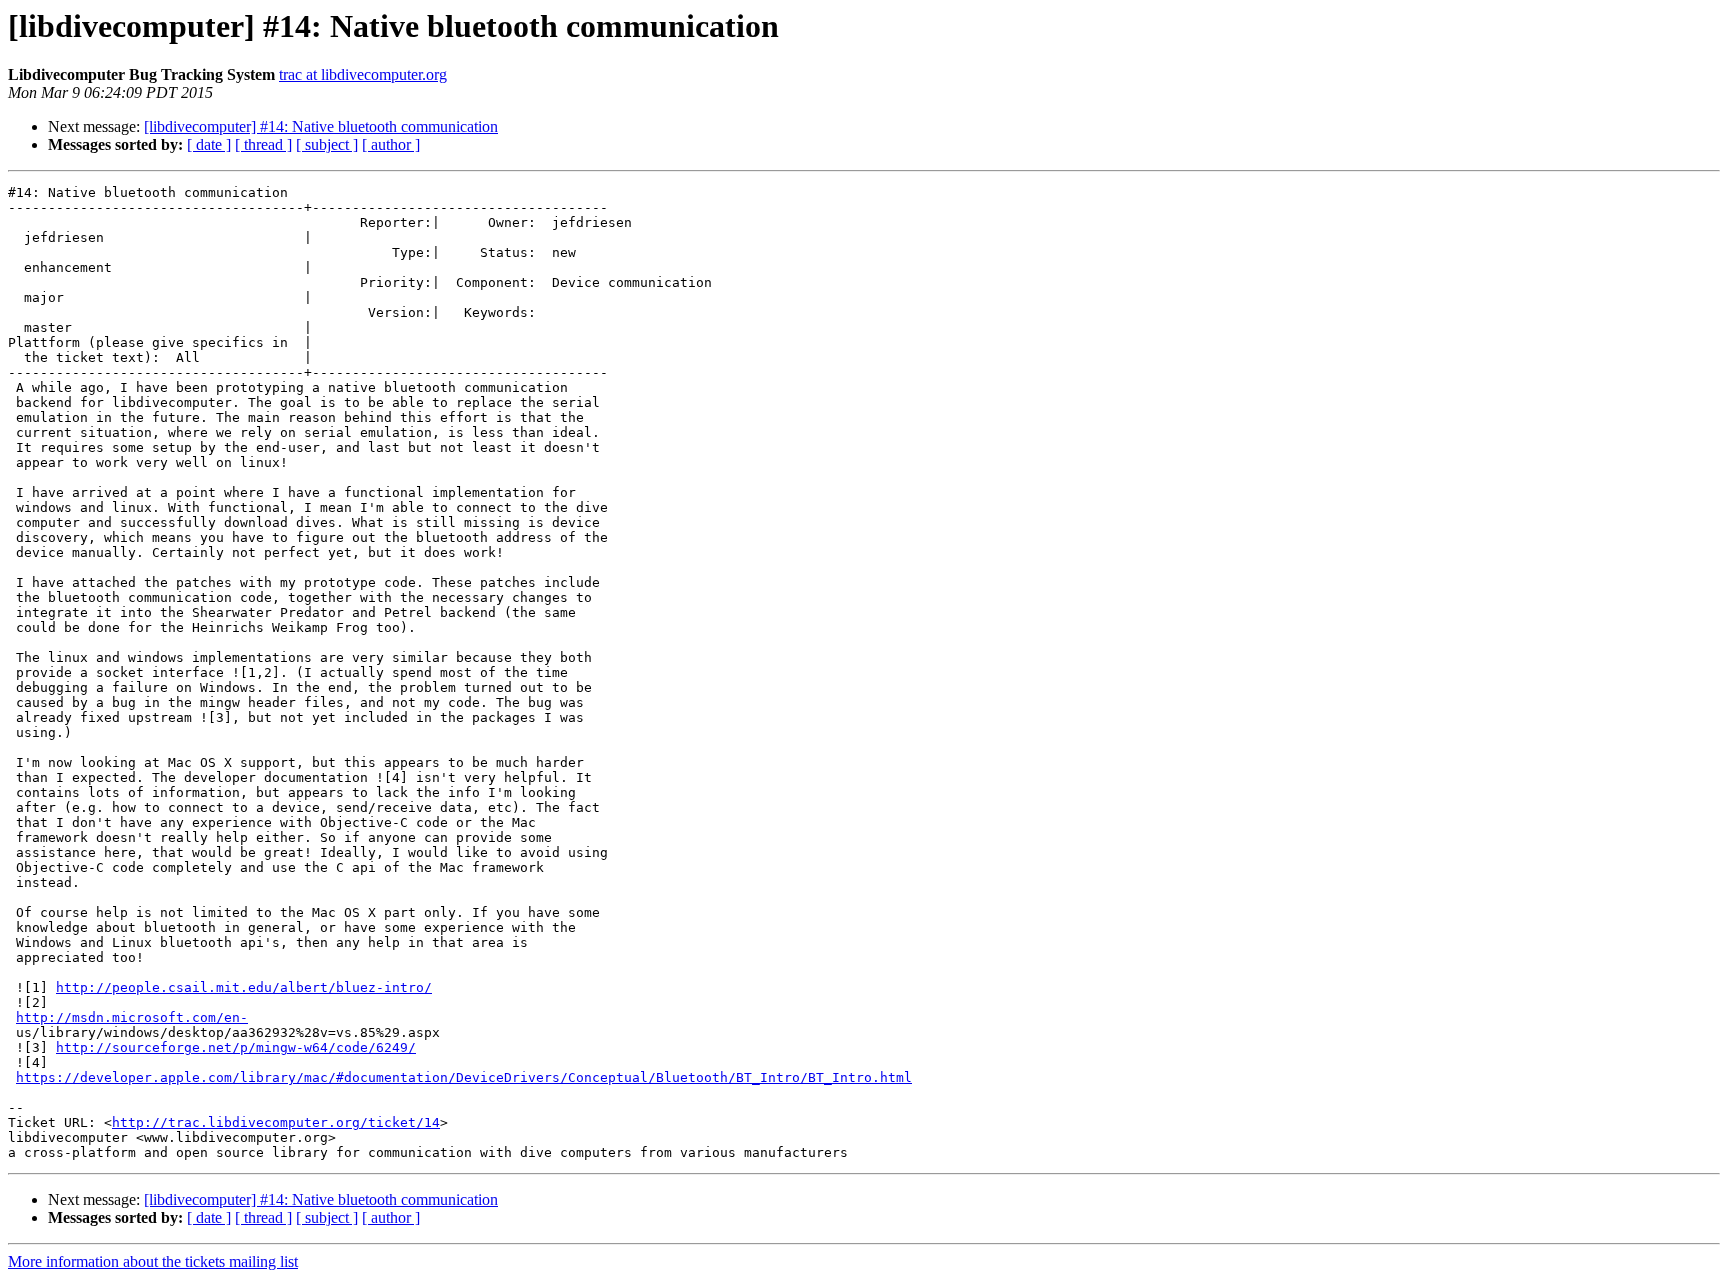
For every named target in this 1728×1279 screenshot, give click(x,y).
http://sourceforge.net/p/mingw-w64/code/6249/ (236, 1047)
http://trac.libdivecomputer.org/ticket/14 (276, 1122)
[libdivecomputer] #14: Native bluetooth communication (321, 126)
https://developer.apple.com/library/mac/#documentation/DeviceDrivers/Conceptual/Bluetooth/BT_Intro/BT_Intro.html (464, 1077)
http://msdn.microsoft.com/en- (132, 1017)
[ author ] (391, 144)
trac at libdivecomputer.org (363, 74)
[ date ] (209, 144)
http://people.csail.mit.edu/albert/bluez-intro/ (244, 987)
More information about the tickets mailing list (153, 1261)
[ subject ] (327, 144)
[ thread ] (263, 144)
